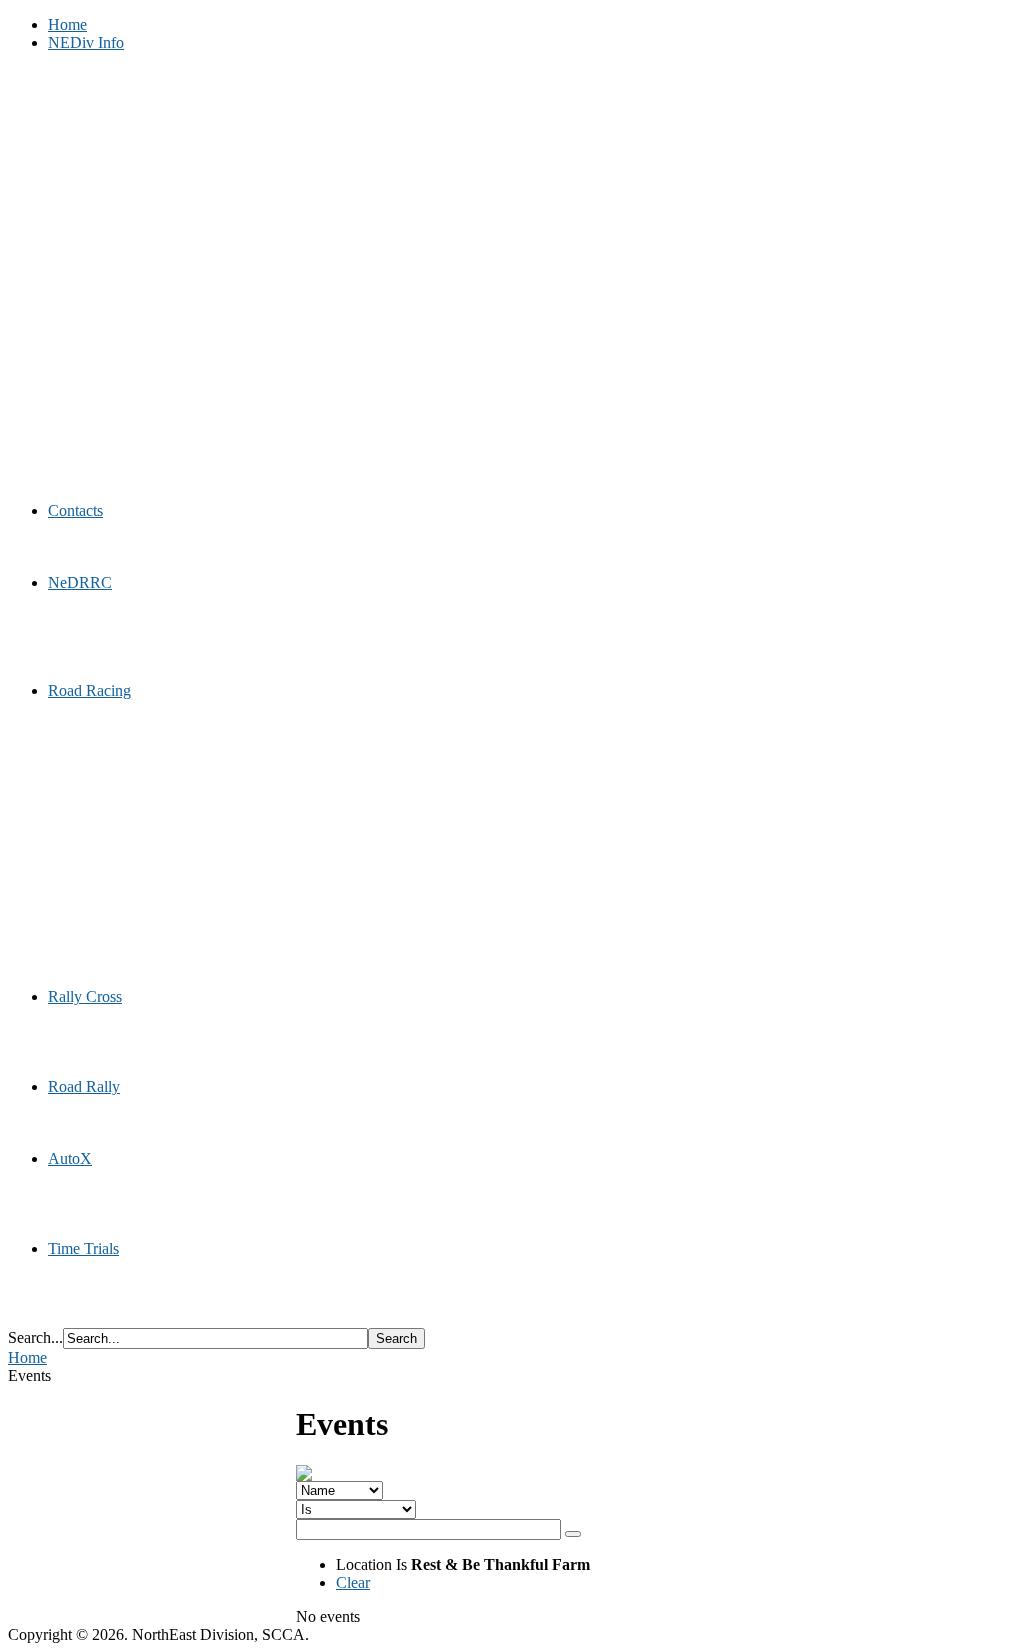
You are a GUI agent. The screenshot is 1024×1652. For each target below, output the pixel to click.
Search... (35, 1337)
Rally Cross (85, 996)
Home (67, 24)
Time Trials (83, 1248)
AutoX (70, 1158)
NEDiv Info (86, 42)
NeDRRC (80, 582)
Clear (353, 1582)
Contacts (75, 510)
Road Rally (84, 1086)
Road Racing (89, 690)
